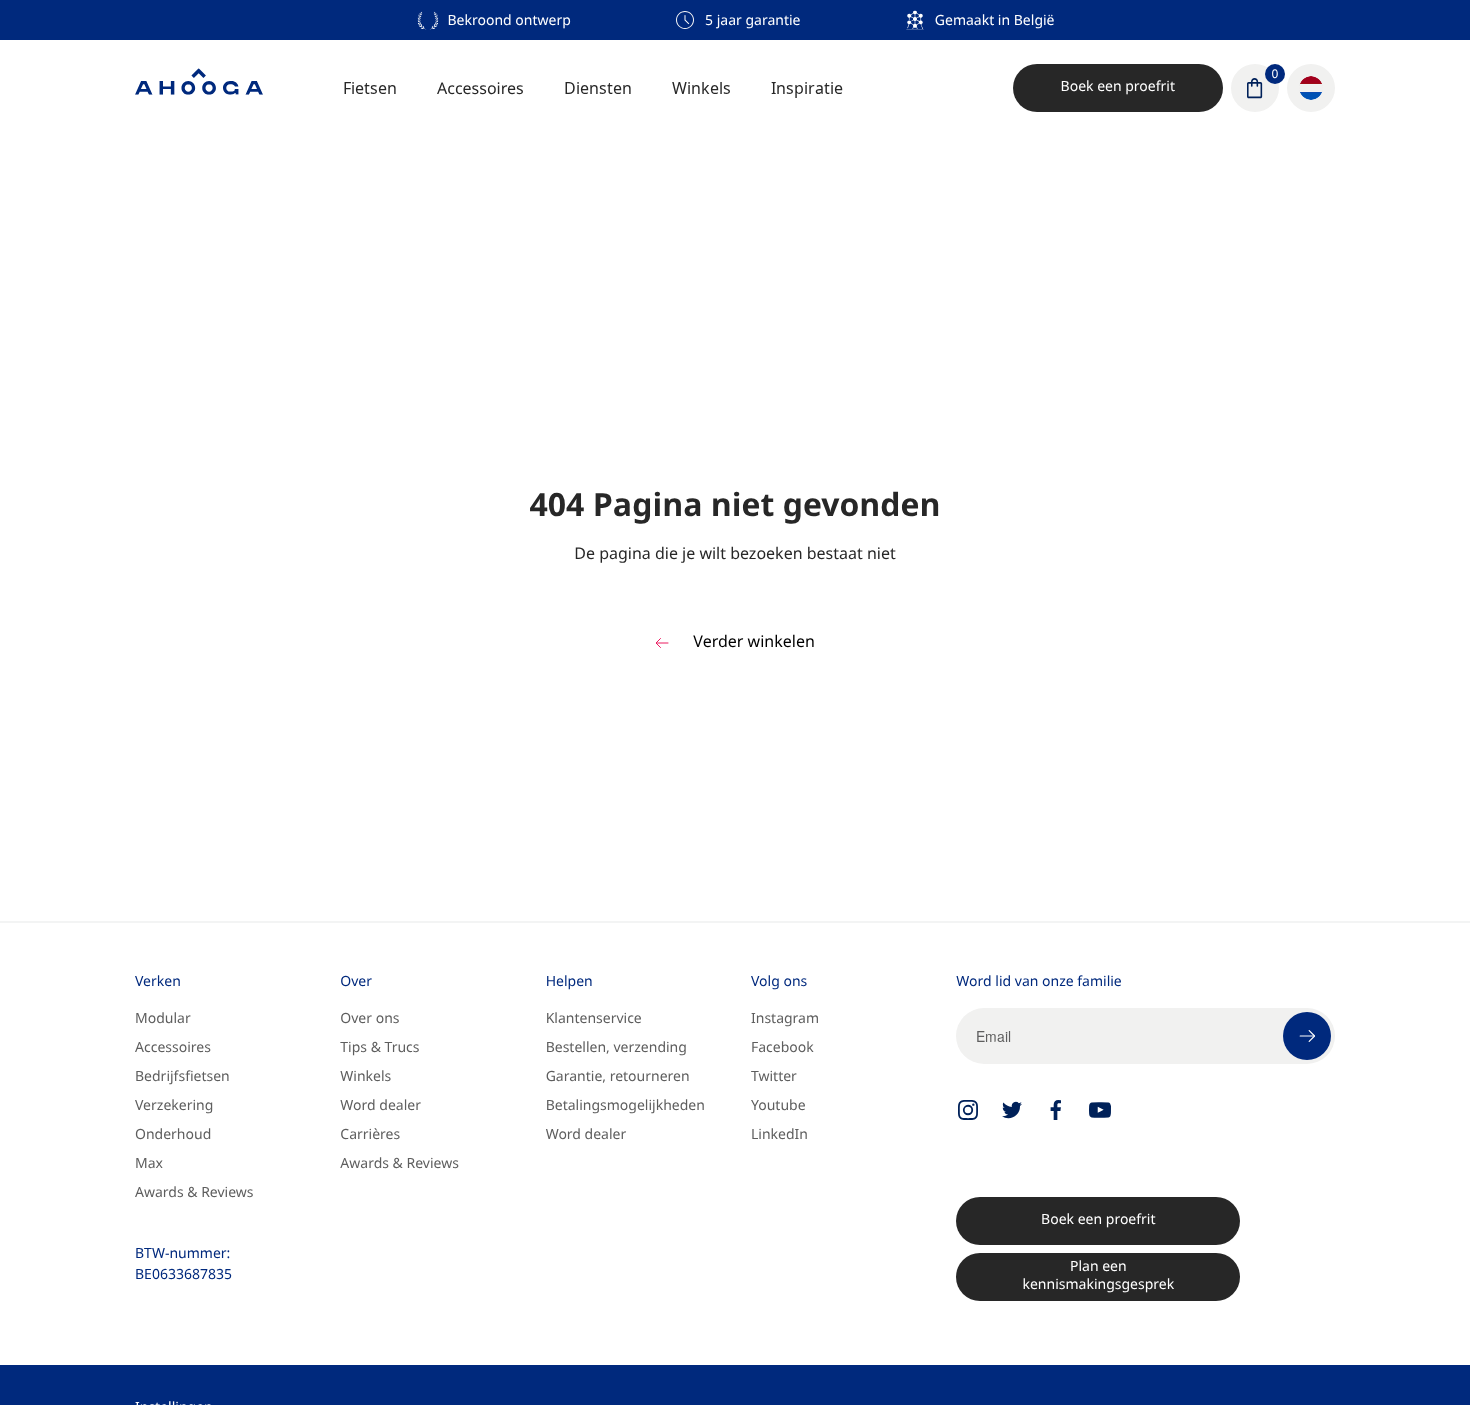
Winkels (701, 88)
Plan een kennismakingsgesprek (1098, 1275)
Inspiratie (807, 88)
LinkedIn (779, 1134)
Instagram (785, 1018)
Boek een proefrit (1118, 86)
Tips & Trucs (379, 1047)
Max (149, 1163)
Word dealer (380, 1105)
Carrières (370, 1134)
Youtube (778, 1105)
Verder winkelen (752, 641)
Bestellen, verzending (616, 1047)
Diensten (598, 88)
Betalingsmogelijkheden (625, 1105)
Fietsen (370, 88)
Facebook (782, 1047)
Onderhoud (173, 1134)
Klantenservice (594, 1018)
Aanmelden (1307, 1036)
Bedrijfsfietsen (182, 1076)
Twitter (774, 1076)
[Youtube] (1100, 1110)
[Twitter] (1012, 1110)
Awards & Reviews (194, 1192)
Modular (163, 1018)
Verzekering (174, 1105)
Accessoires (480, 88)
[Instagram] (968, 1110)
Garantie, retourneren (618, 1076)
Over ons (369, 1018)
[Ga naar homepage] (199, 88)
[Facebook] (1056, 1110)
